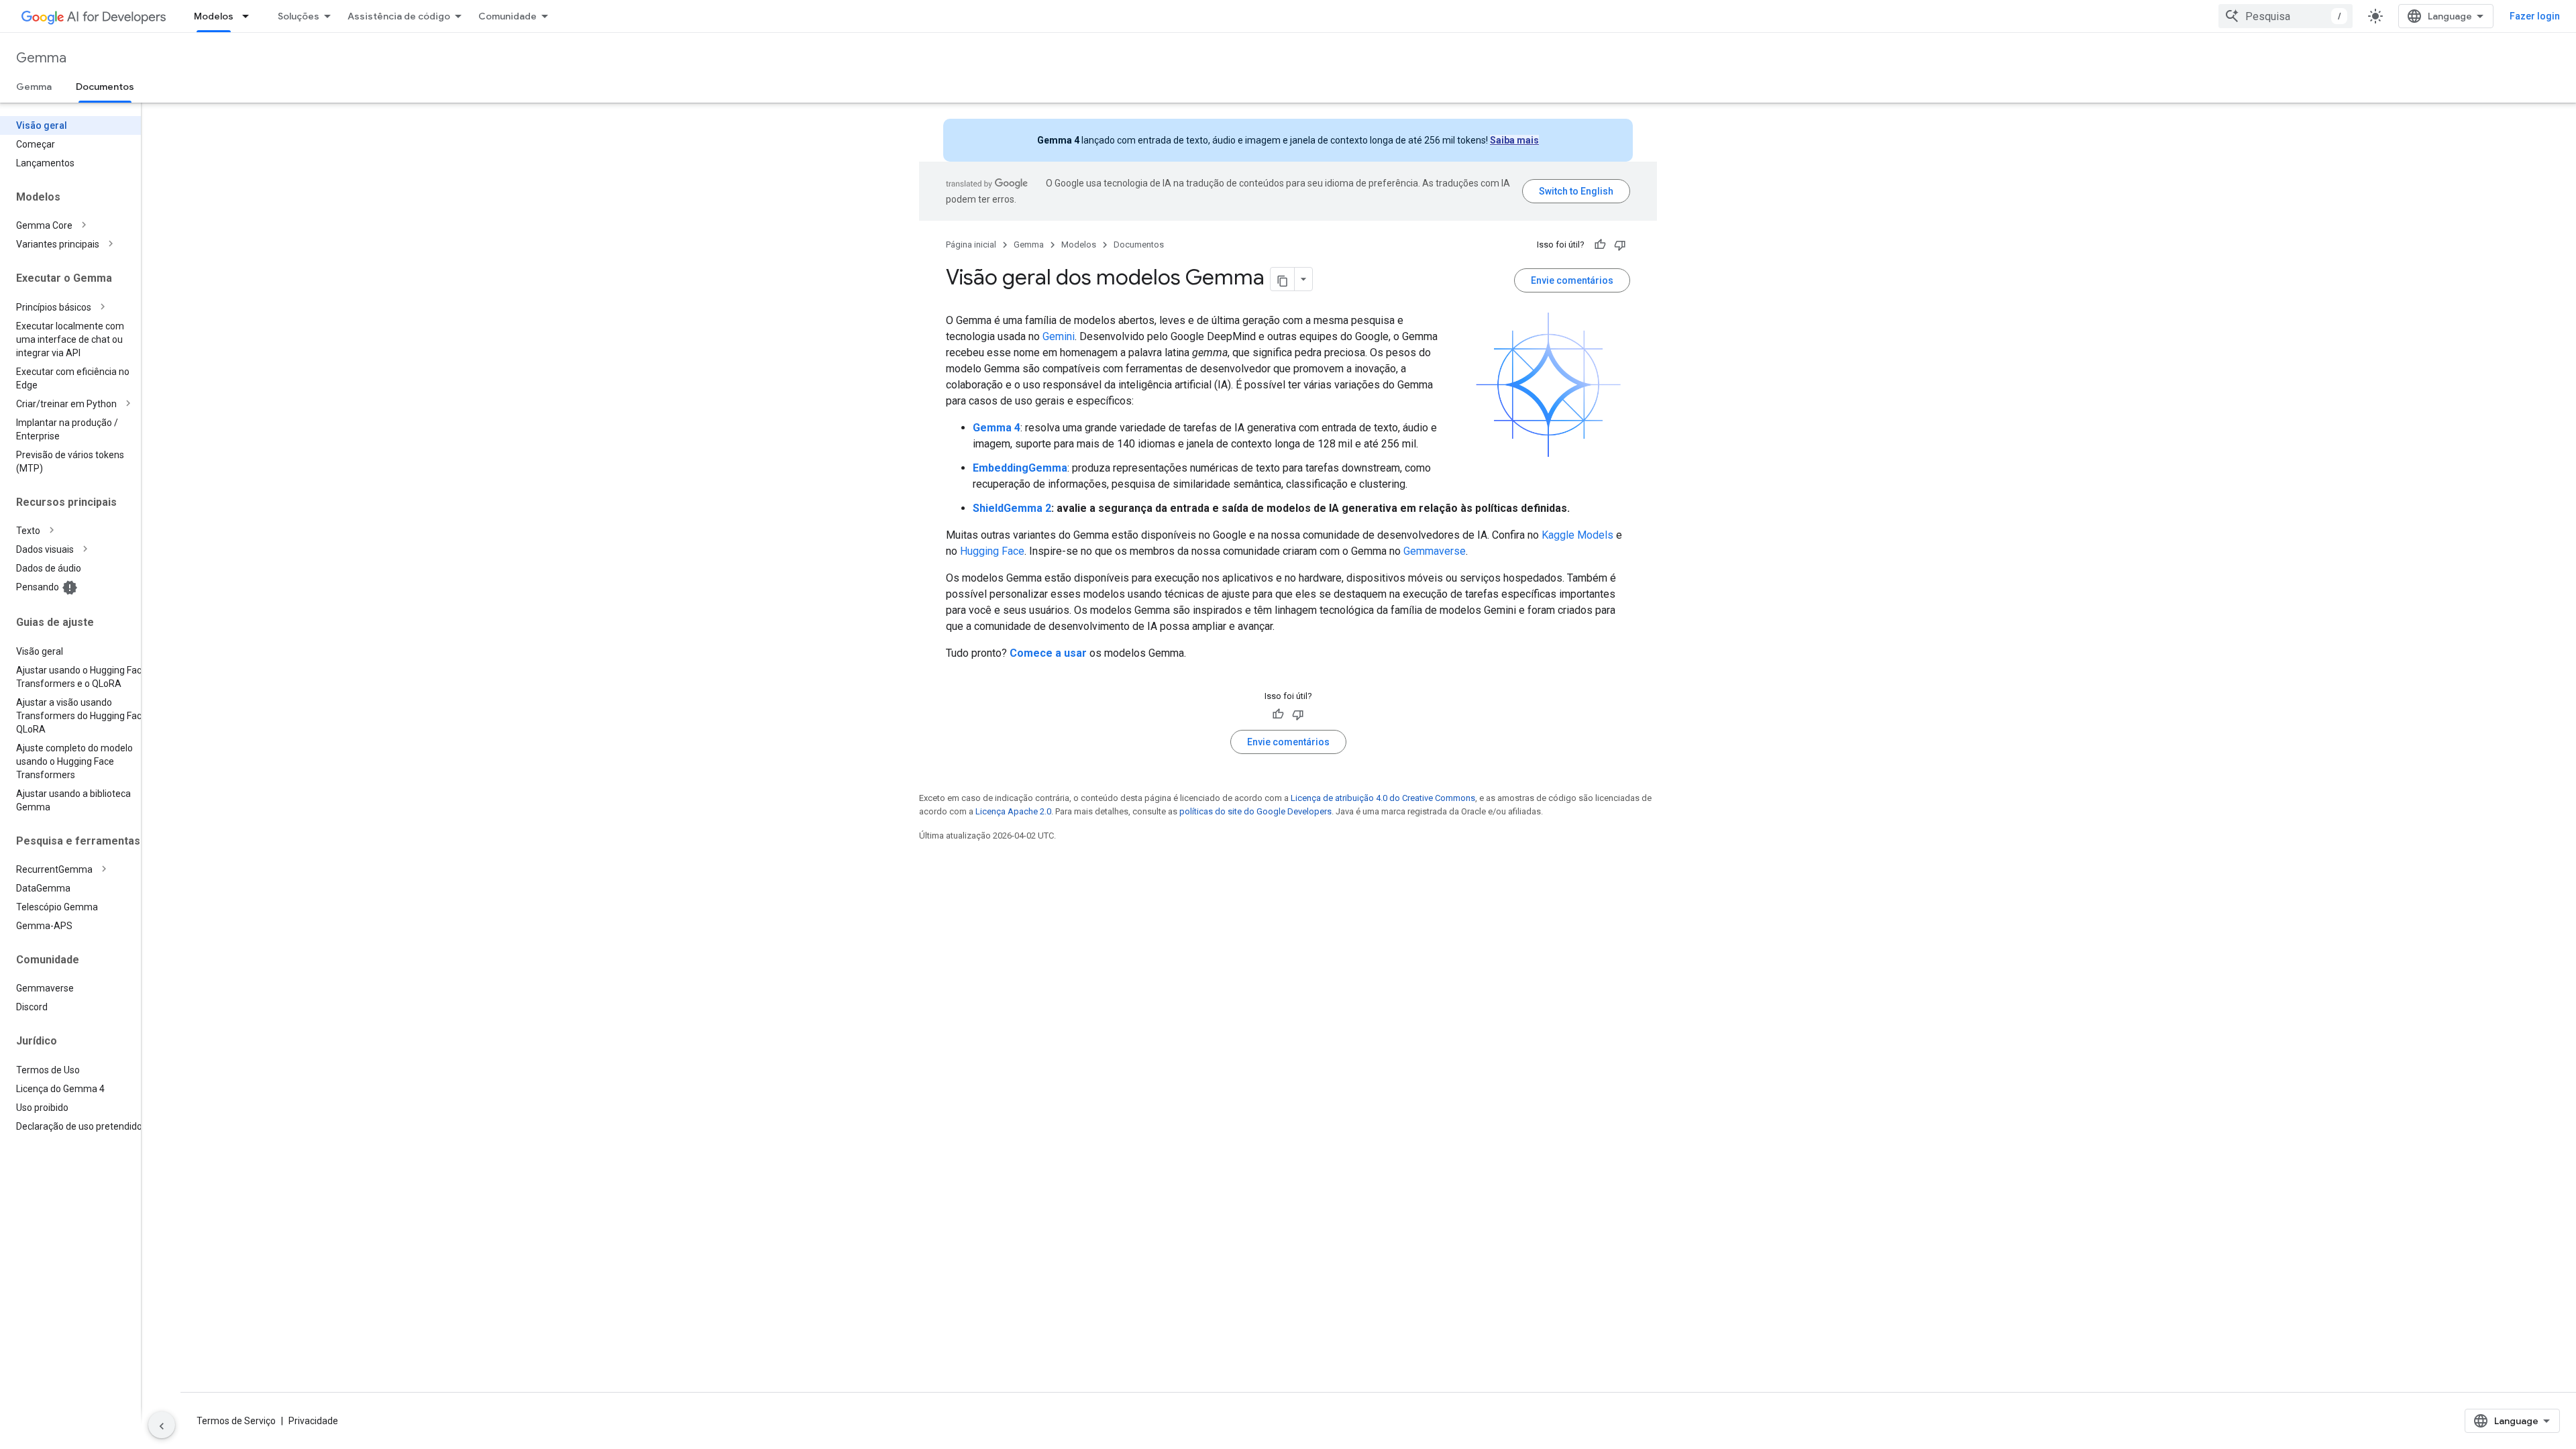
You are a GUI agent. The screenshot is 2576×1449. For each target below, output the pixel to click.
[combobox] (2286, 16)
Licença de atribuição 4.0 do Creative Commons (1383, 798)
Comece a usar (1048, 653)
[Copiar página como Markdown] (1283, 279)
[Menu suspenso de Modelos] (250, 16)
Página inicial (971, 245)
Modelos (214, 16)
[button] (81, 225)
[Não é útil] (1620, 245)
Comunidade (507, 16)
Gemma (41, 58)
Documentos (105, 87)
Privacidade (313, 1421)
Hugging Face (992, 551)
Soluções (299, 16)
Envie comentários (1572, 280)
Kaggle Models (1577, 535)
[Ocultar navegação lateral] (162, 1425)
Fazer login (2535, 16)
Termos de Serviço (236, 1421)
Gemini (1059, 336)
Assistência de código (399, 16)
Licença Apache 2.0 (1013, 811)
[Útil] (1600, 245)
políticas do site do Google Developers (1255, 811)
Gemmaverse (1435, 551)
